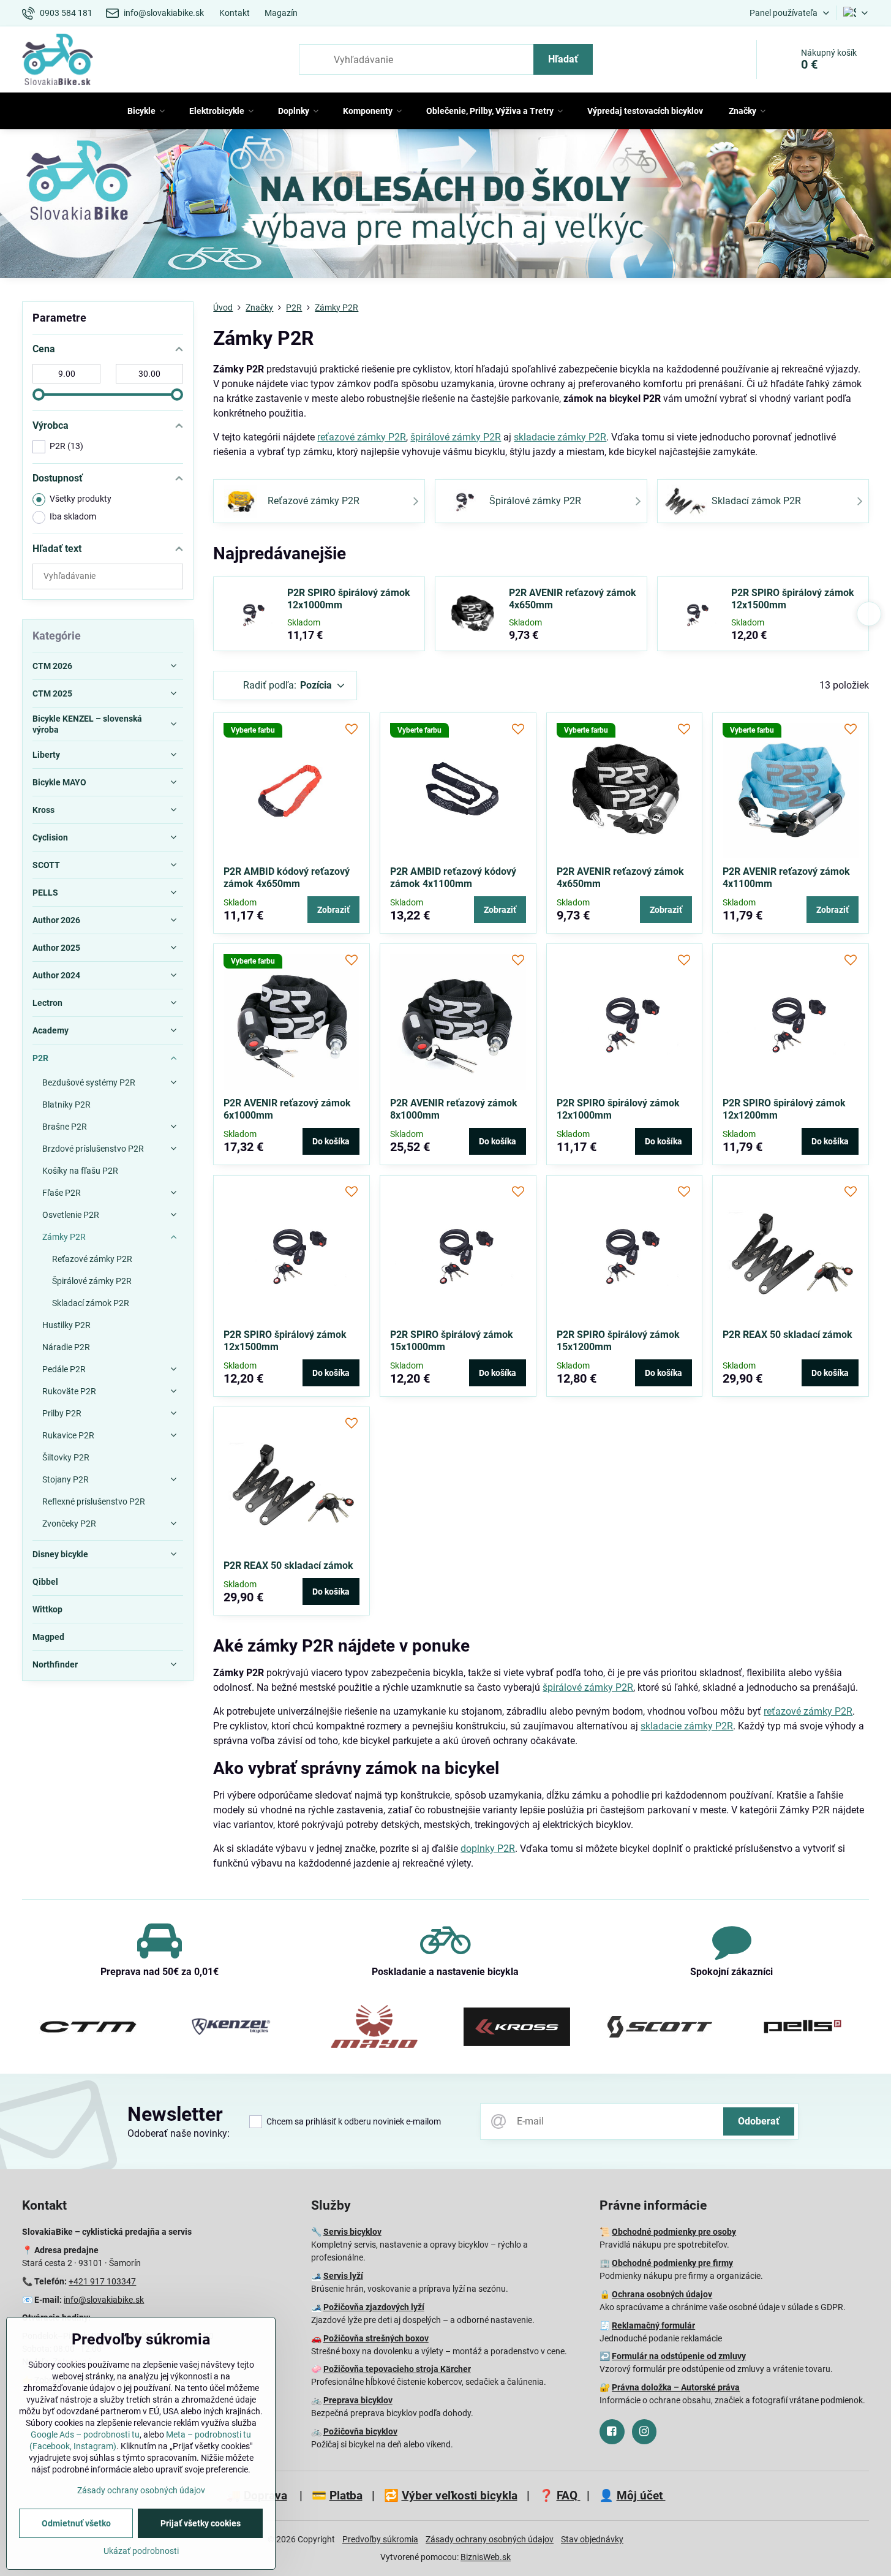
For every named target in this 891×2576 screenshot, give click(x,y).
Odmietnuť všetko (76, 2523)
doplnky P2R (488, 1849)
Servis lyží (343, 2276)
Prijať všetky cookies (201, 2523)
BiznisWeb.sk (486, 2557)
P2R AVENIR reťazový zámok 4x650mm (573, 599)
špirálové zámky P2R (456, 437)
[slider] (39, 395)
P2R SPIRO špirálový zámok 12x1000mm (349, 599)
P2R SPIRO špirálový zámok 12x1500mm (793, 599)
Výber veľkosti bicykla (460, 2495)
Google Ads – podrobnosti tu (85, 2434)
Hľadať (563, 59)
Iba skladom (73, 516)
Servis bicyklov (352, 2232)
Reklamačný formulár (653, 2325)
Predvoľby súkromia (380, 2539)
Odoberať (759, 2121)
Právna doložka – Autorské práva (676, 2387)
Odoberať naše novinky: (179, 2133)
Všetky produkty (81, 499)
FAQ (569, 2495)
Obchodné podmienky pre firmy (672, 2263)
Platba (346, 2495)
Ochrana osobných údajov (662, 2294)
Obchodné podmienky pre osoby (674, 2232)
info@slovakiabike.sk (104, 2300)
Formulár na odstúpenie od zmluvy (679, 2356)
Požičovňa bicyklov (360, 2431)
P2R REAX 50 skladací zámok (788, 1335)
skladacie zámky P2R (560, 437)
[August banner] (446, 206)
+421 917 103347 (102, 2281)
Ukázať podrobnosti (141, 2551)
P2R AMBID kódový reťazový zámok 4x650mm (287, 878)
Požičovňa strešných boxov (376, 2338)
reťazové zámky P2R (362, 437)
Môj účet (641, 2495)
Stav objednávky (592, 2539)
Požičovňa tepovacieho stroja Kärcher (397, 2369)
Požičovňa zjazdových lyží (374, 2307)
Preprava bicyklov (358, 2400)
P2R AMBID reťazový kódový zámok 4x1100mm (453, 878)
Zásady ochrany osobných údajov (490, 2539)
